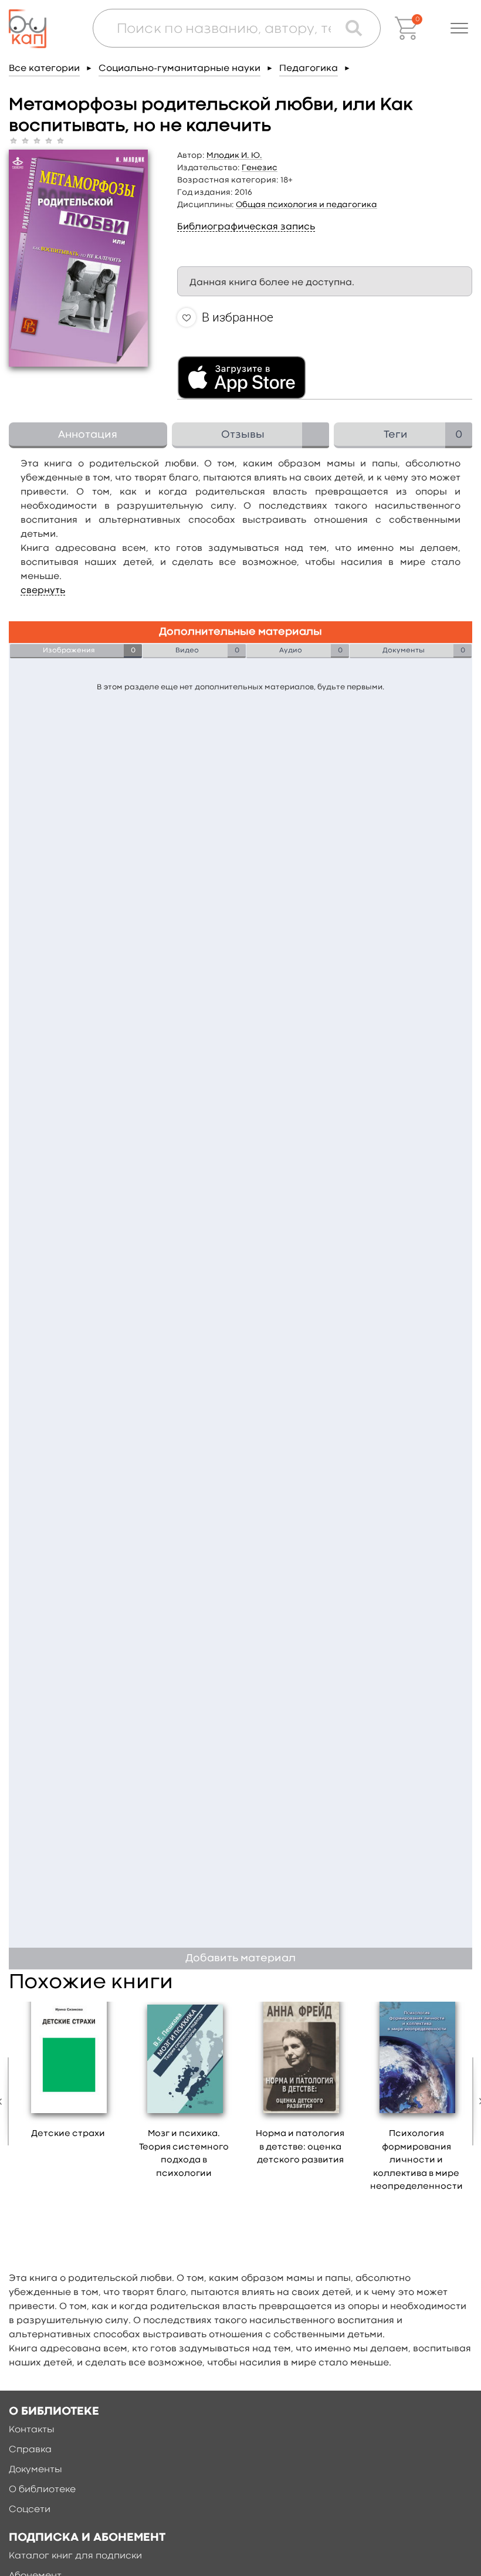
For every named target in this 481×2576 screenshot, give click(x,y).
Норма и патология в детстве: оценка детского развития (300, 2147)
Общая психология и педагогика (306, 205)
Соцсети (30, 2510)
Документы (35, 2470)
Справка (30, 2450)
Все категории (44, 69)
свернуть (43, 591)
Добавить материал (240, 1959)
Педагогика (309, 69)
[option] (68, 2074)
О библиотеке (42, 2490)
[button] (459, 28)
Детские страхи (68, 2134)
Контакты (32, 2430)
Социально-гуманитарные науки (179, 69)
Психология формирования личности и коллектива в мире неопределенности (416, 2160)
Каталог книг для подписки (75, 2556)
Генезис (260, 168)
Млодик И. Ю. (234, 155)
